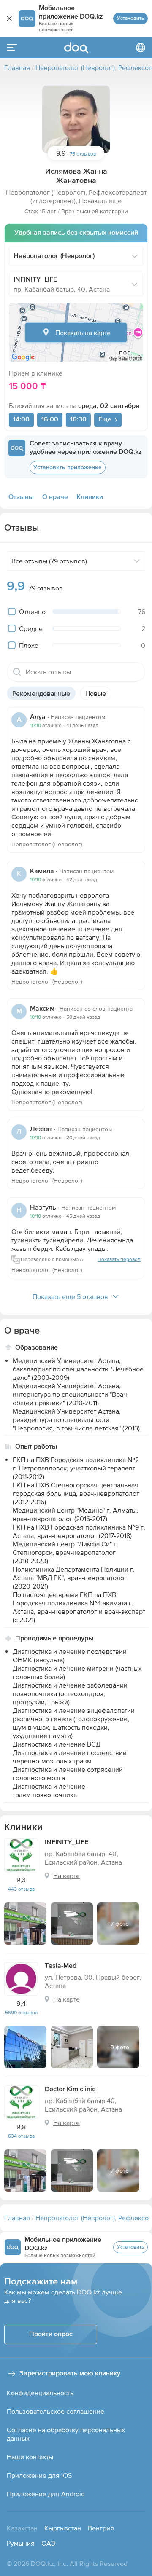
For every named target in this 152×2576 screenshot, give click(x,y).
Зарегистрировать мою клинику (70, 2374)
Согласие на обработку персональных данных (66, 2434)
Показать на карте (83, 333)
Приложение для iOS (39, 2475)
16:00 (50, 420)
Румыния (21, 2543)
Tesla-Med (61, 1966)
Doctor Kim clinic (70, 2090)
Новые (96, 693)
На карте (66, 1876)
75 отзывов (83, 154)
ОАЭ (49, 2543)
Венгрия (101, 2528)
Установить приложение (68, 467)
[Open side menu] (12, 48)
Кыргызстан (63, 2528)
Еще (105, 420)
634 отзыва (21, 2136)
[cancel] (9, 19)
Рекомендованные (41, 693)
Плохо (29, 645)
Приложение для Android (46, 2494)
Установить (130, 19)
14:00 (21, 420)
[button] (76, 119)
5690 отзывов (21, 2012)
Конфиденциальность (40, 2393)
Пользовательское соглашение (56, 2411)
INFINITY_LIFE (66, 1843)
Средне (31, 628)
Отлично (32, 612)
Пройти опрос (51, 2334)
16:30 (78, 420)
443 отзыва (21, 1889)
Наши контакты (30, 2457)
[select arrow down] (135, 256)
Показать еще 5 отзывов (70, 1296)
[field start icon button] (17, 672)
